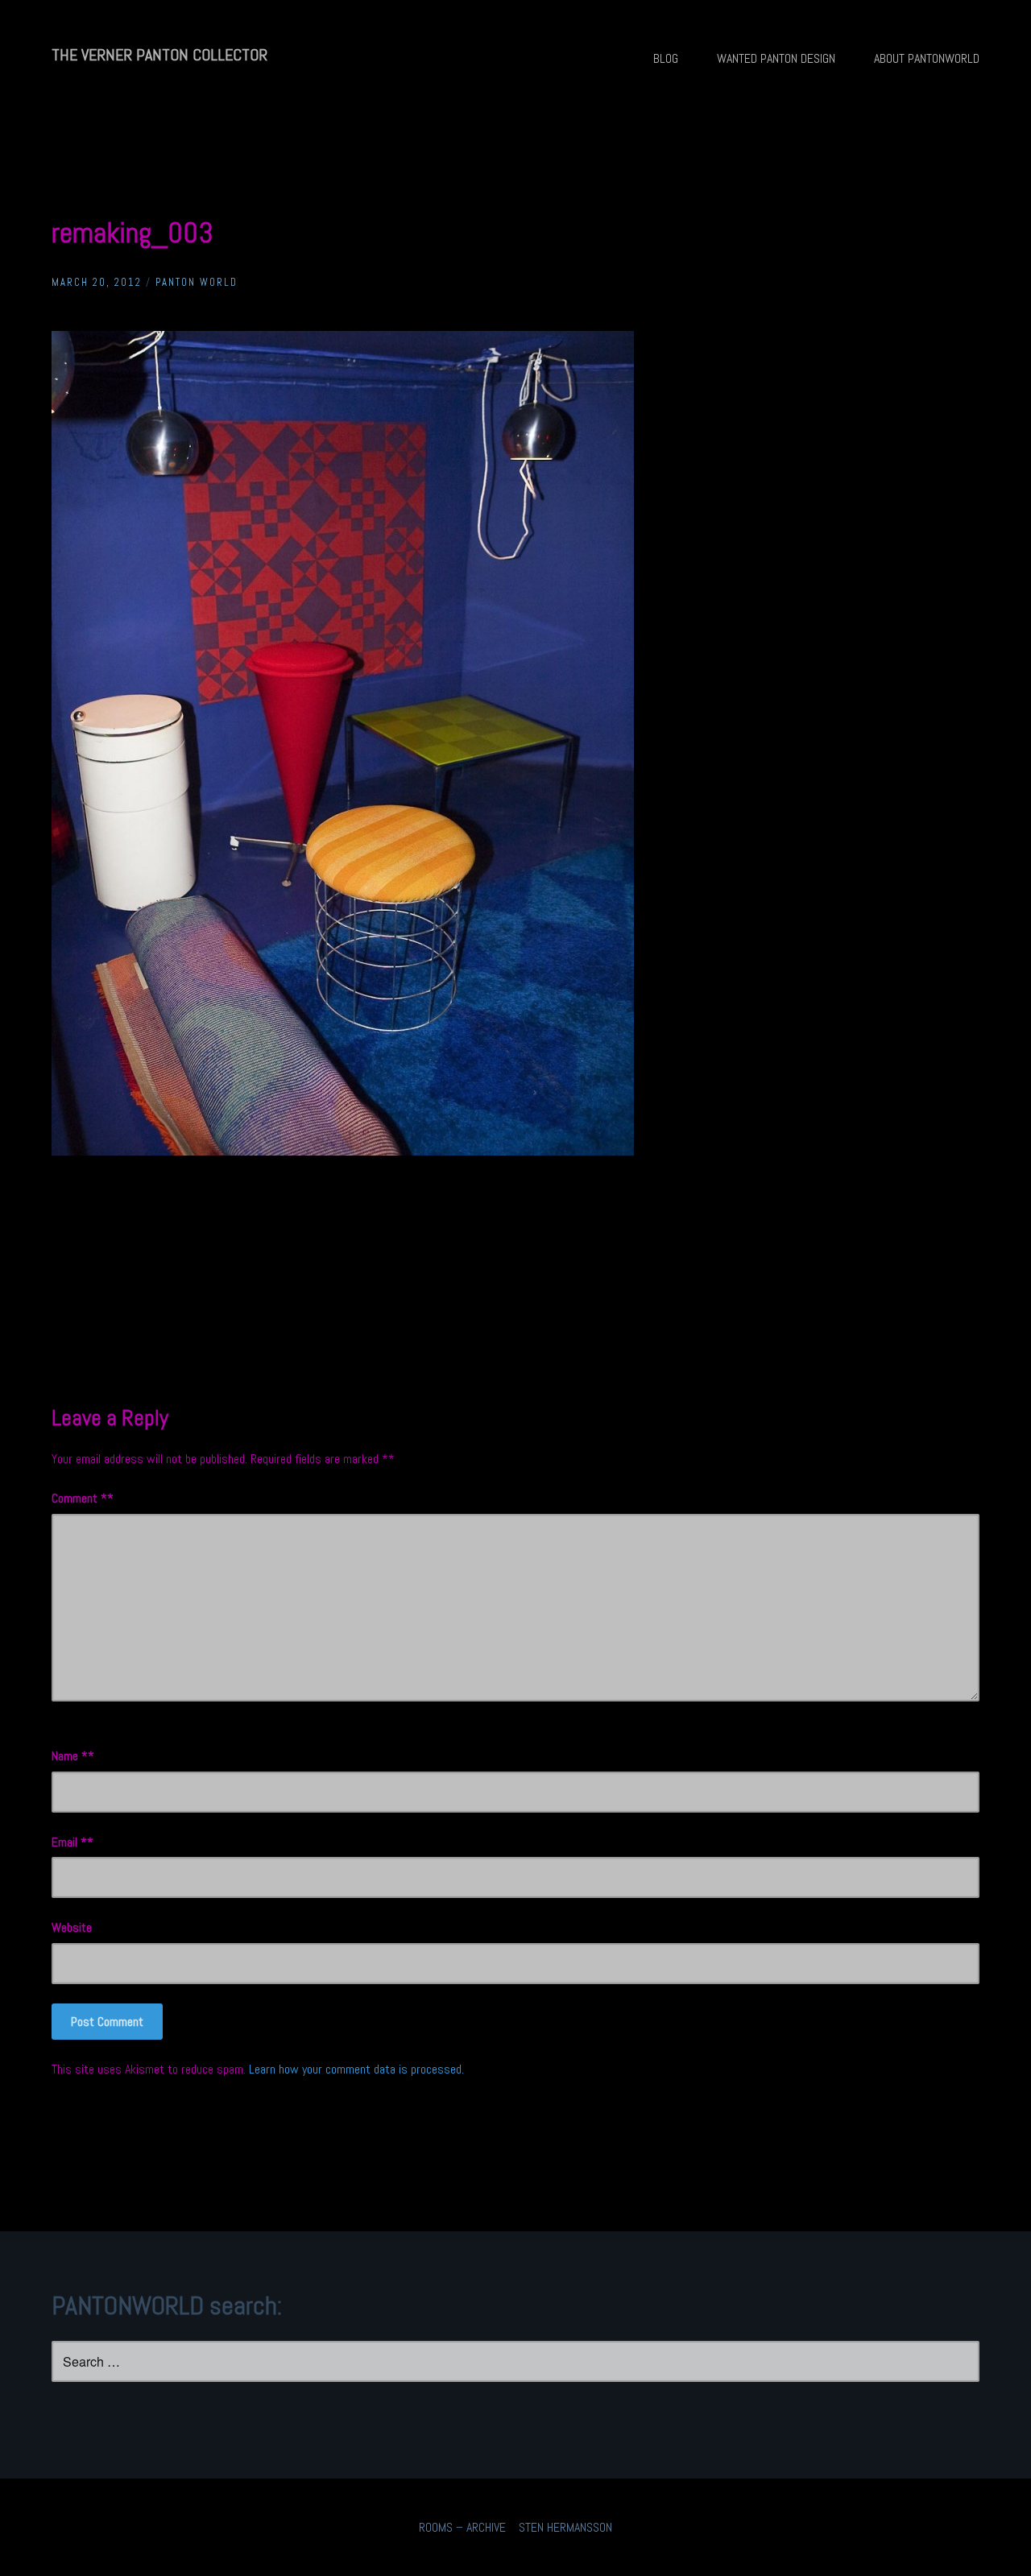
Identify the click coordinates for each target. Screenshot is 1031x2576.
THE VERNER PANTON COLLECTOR (159, 55)
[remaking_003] (343, 1151)
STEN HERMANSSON (565, 2527)
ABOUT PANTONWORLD (927, 58)
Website (72, 1927)
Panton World (197, 282)
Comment (79, 1498)
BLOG (666, 58)
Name (70, 1756)
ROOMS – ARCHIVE (462, 2527)
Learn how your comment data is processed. (356, 2069)
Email (69, 1842)
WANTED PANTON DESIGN (776, 58)
